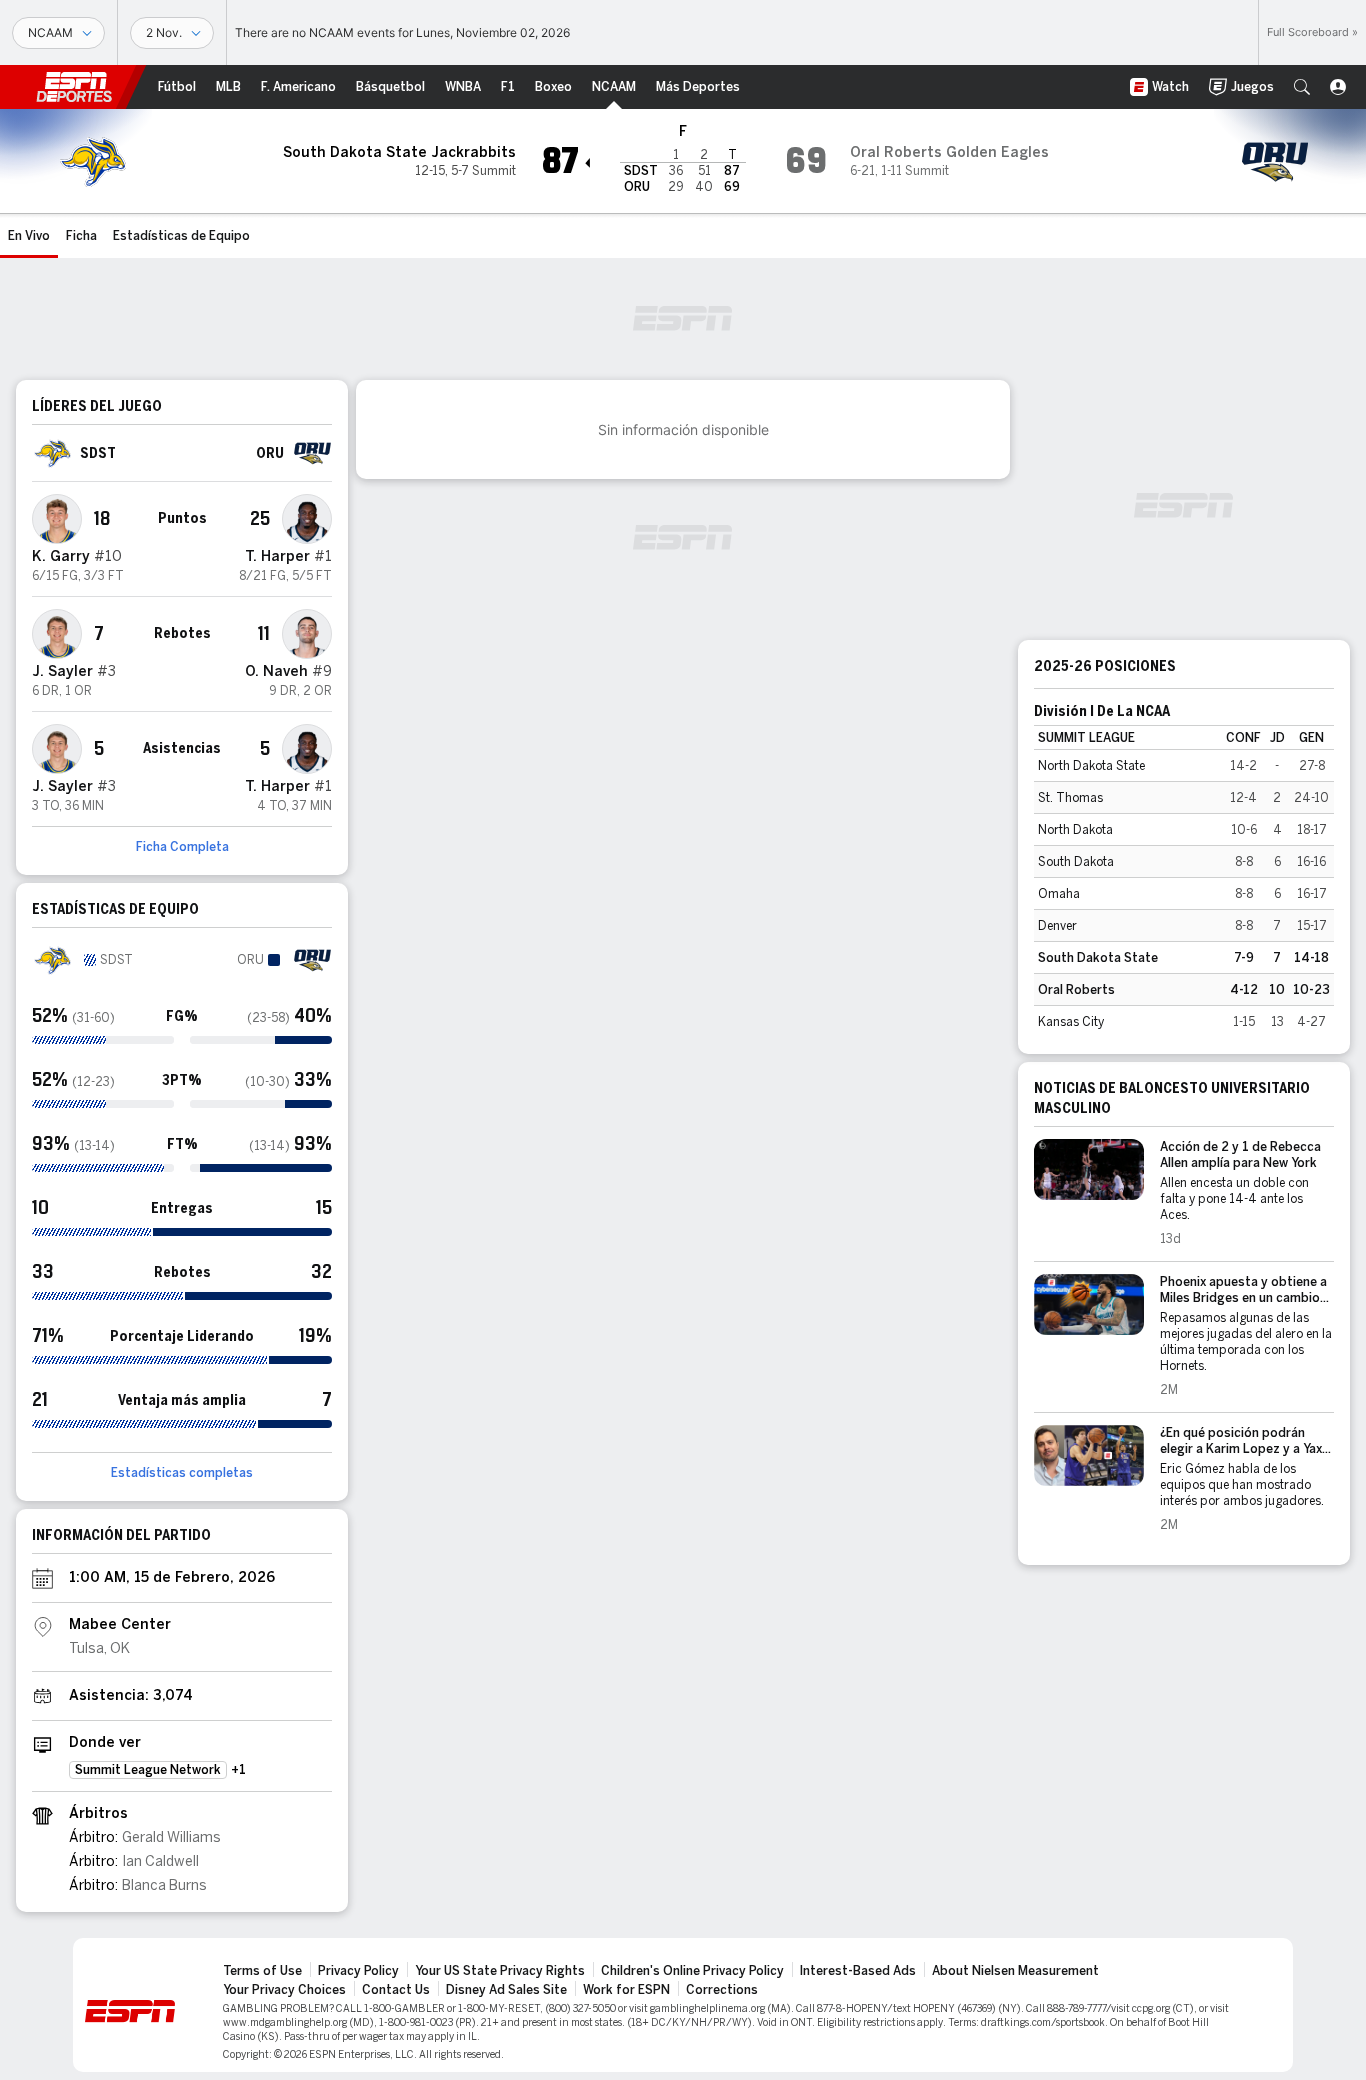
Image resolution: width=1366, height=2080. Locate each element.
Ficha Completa (182, 847)
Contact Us (396, 1990)
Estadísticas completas (182, 1473)
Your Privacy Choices (284, 1990)
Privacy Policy (358, 1971)
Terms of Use (262, 1971)
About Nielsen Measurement (1015, 1971)
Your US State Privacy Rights (500, 1971)
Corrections (722, 1990)
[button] (1302, 87)
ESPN (74, 87)
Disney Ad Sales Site (506, 1990)
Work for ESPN (626, 1990)
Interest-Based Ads (858, 1971)
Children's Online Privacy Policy (692, 1971)
